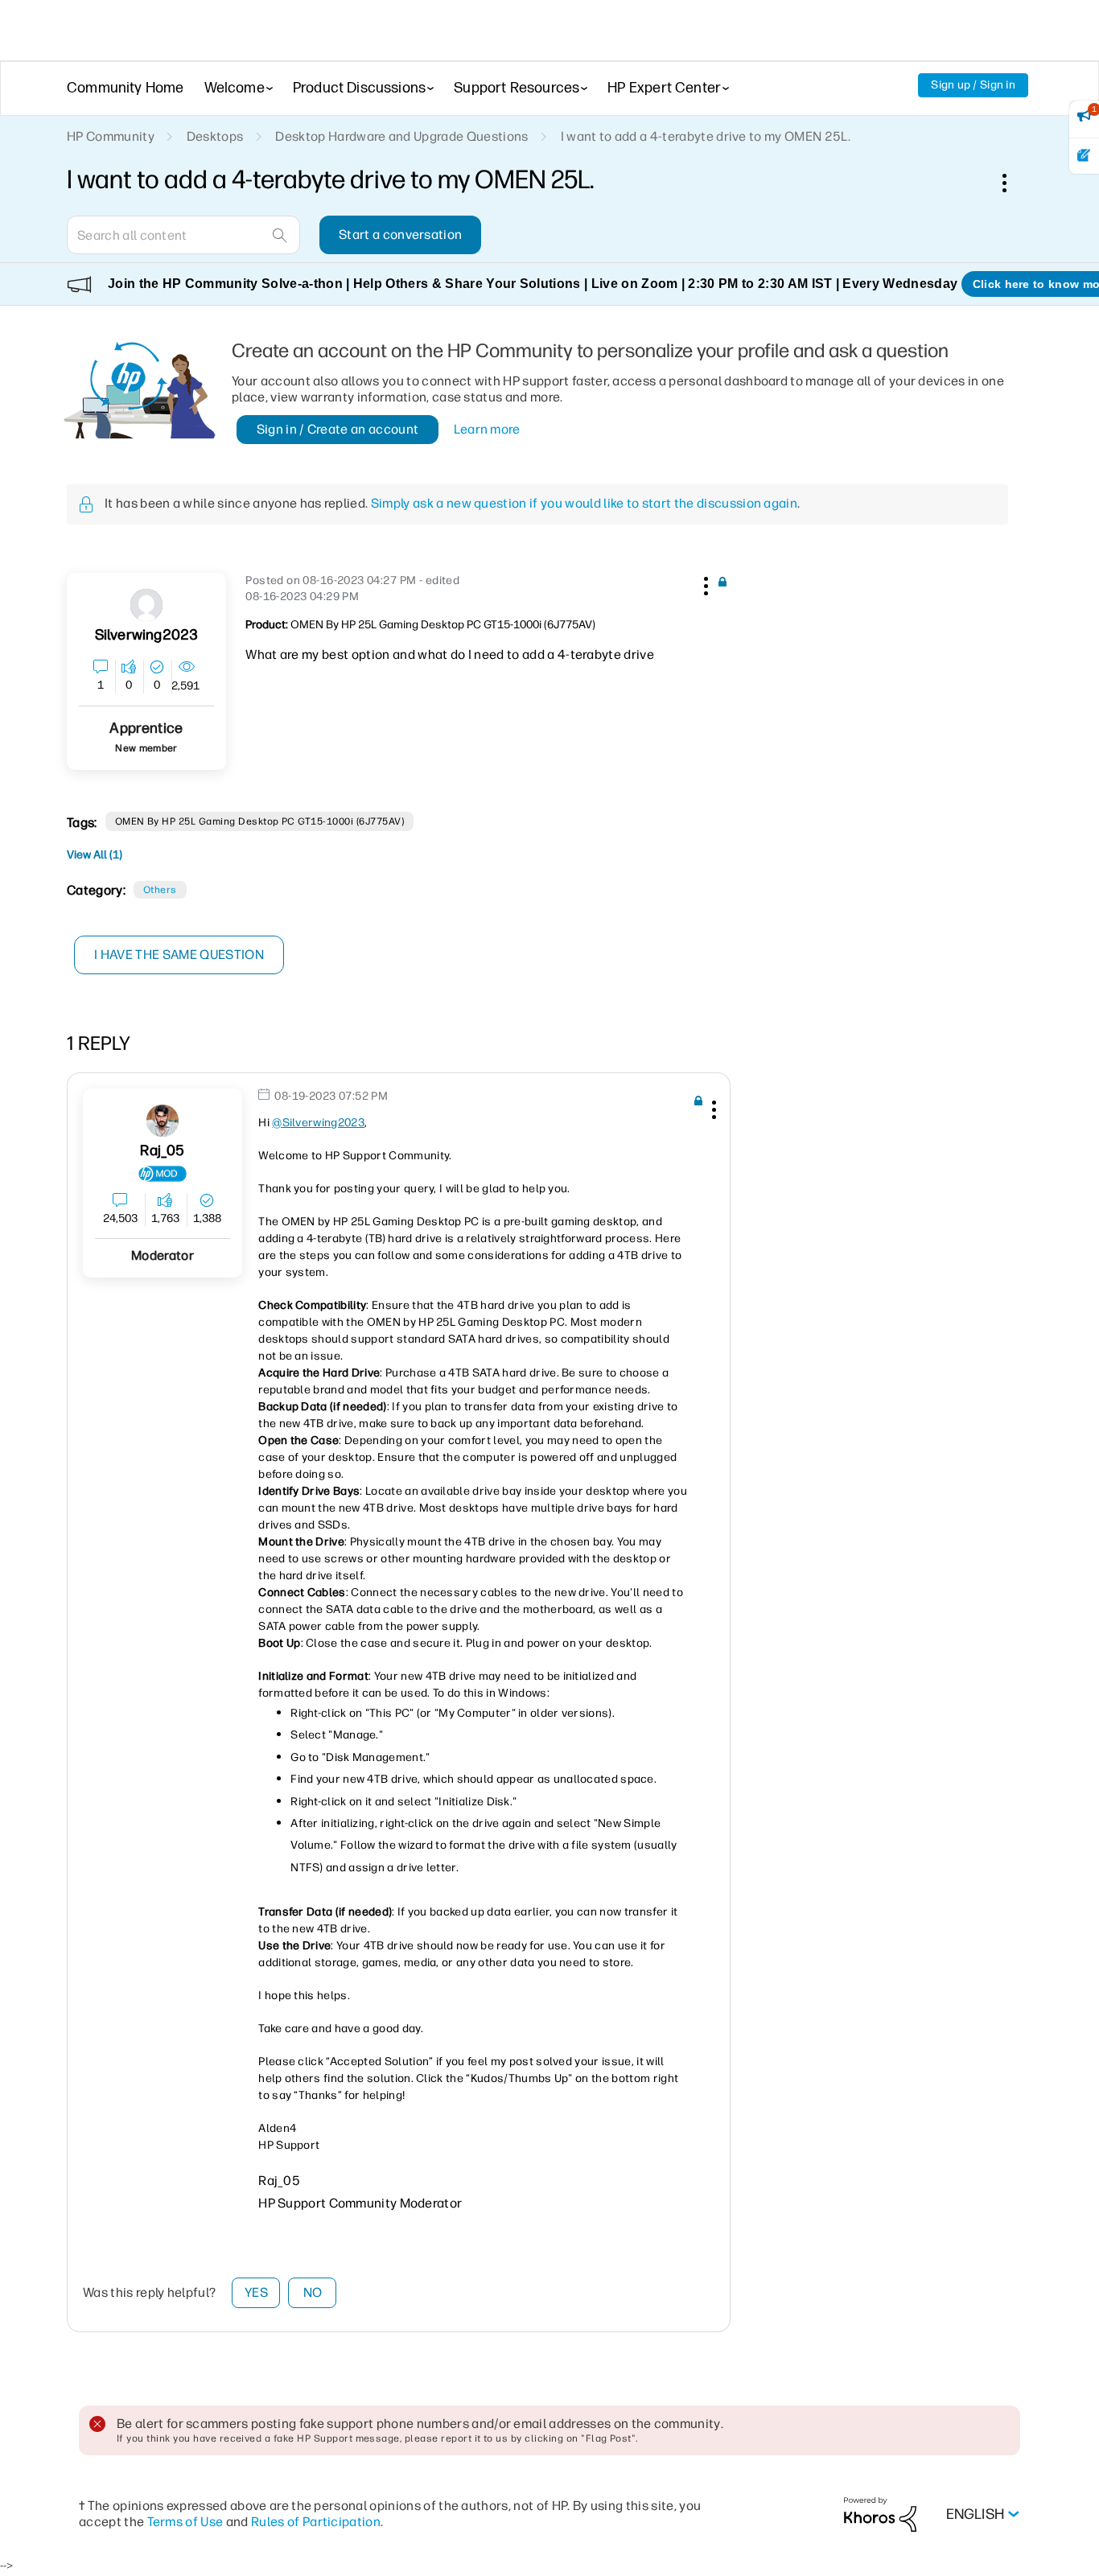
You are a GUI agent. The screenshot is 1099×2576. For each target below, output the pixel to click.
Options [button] (1013, 183)
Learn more (487, 429)
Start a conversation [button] (400, 235)
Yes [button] (256, 2292)
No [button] (313, 2292)
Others (160, 890)
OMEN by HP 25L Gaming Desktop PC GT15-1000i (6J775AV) (259, 821)
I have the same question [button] (179, 955)
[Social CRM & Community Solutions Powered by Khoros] (880, 2514)
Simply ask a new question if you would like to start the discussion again (584, 503)
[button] (704, 583)
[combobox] (183, 235)
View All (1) (95, 855)
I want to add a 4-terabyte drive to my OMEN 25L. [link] (706, 136)
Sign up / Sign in (973, 85)
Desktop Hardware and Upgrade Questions (401, 136)
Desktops (215, 136)
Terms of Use (185, 2522)
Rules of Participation (316, 2522)
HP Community (111, 136)
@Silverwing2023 (318, 1123)
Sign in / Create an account (338, 429)
